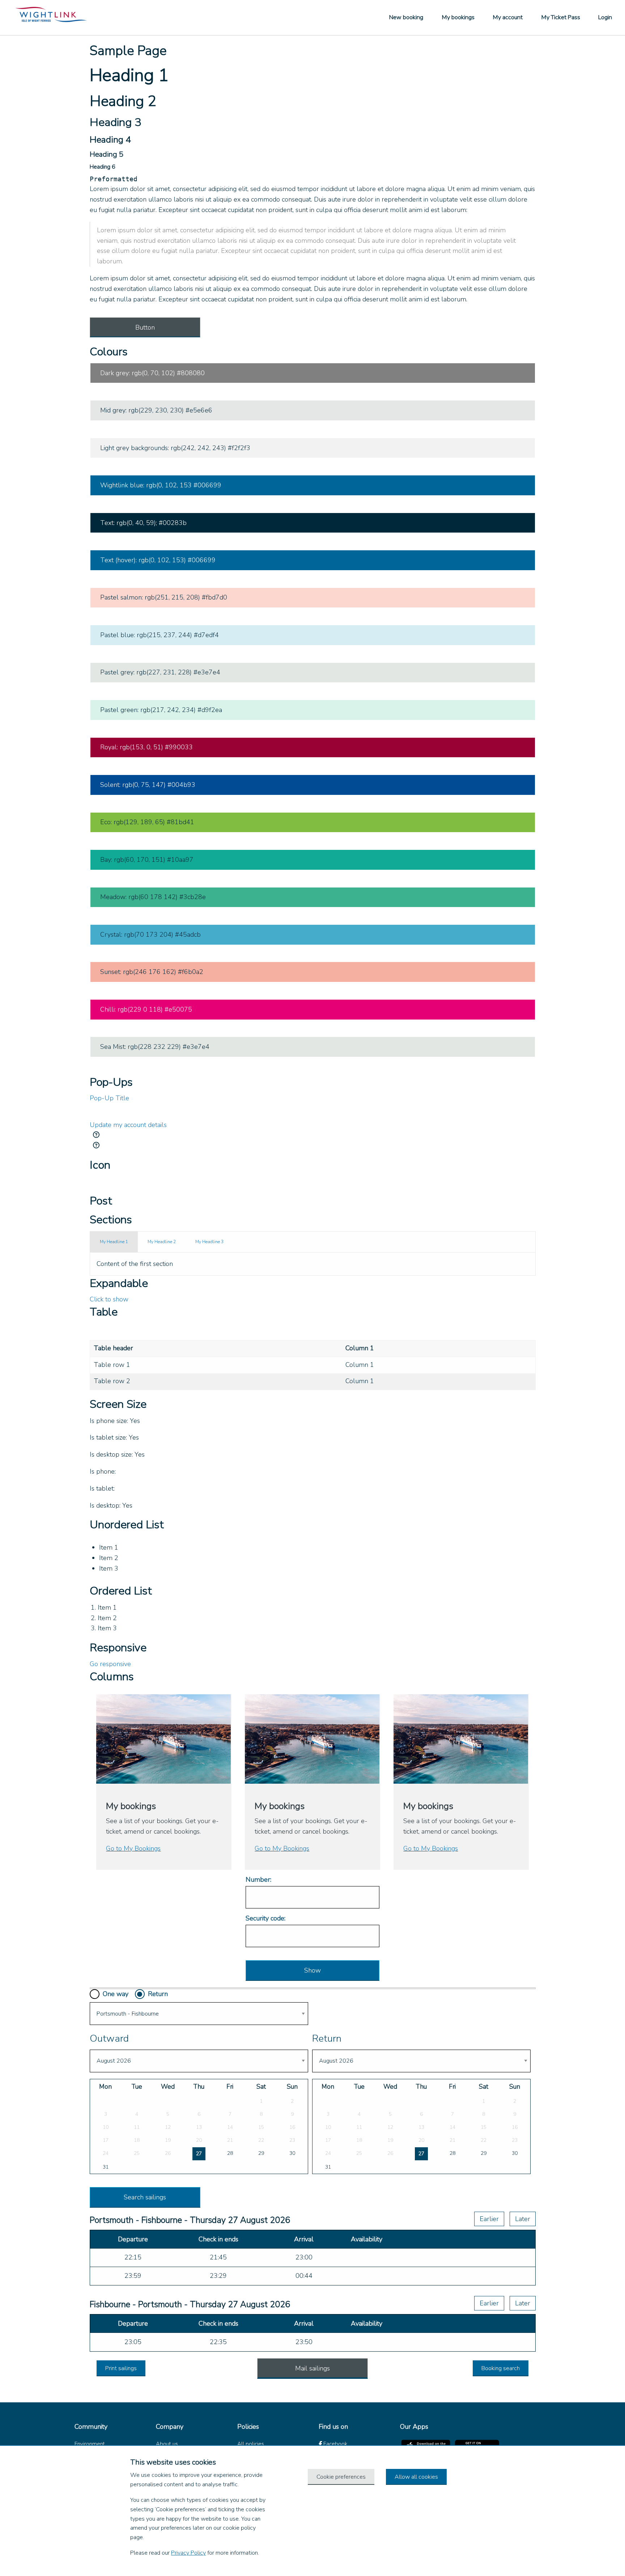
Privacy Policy (188, 2553)
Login (605, 17)
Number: (258, 1880)
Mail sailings (312, 2368)
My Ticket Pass (561, 17)
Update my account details (128, 1125)
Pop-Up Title (109, 1098)
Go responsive (110, 1664)
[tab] (114, 1242)
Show (312, 1970)
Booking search (501, 2368)
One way (116, 1994)
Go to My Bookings (133, 1848)
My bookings (458, 17)
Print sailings (121, 2368)
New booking (406, 17)
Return (158, 1994)
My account (508, 17)
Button (145, 327)
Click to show (109, 1299)
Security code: (265, 1918)
